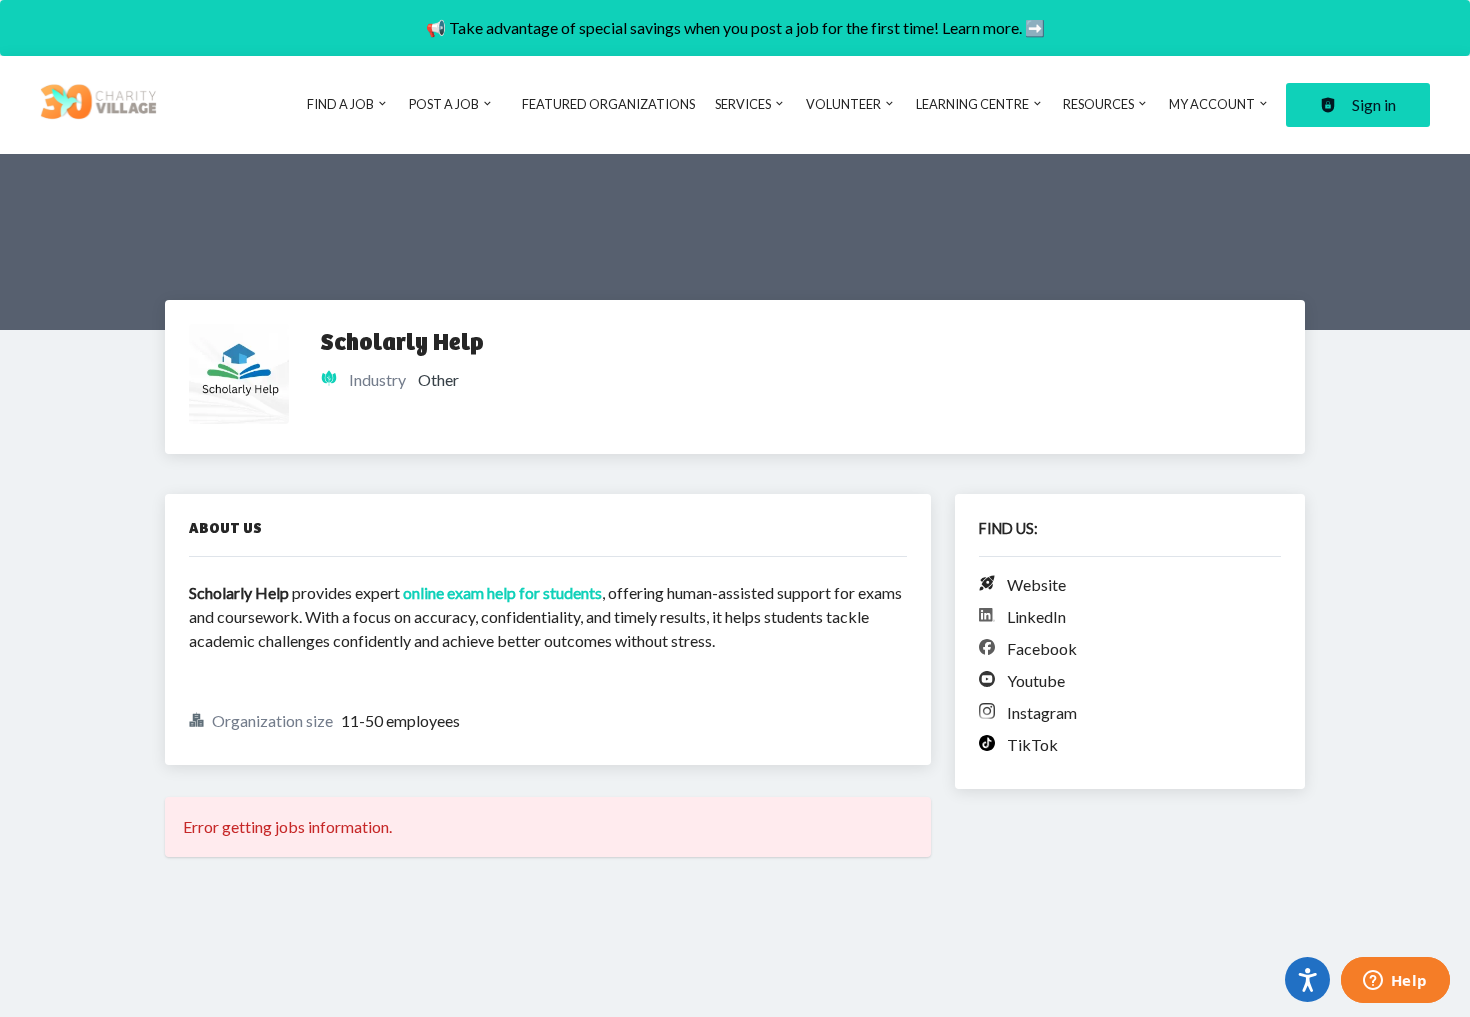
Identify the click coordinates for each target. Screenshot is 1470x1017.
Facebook (1042, 648)
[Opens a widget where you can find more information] (1395, 982)
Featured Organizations (608, 104)
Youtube (1036, 680)
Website (1036, 584)
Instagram (1042, 712)
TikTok (1032, 744)
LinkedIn (1036, 616)
